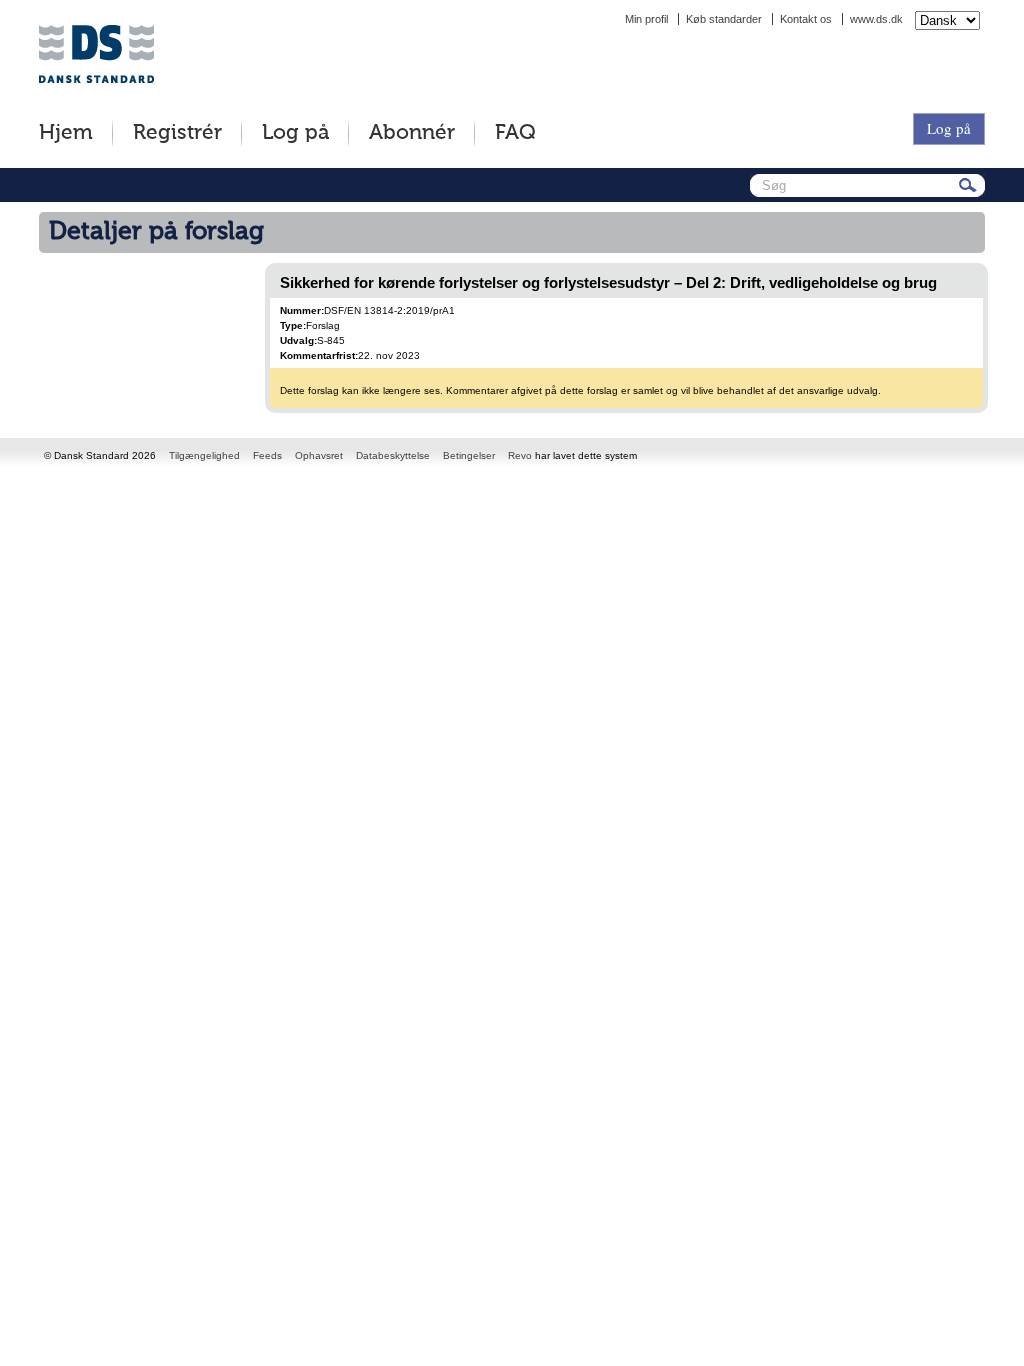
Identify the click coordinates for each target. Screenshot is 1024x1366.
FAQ (515, 133)
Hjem (66, 133)
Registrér (177, 133)
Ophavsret (319, 455)
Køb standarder (724, 19)
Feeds (267, 455)
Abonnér (412, 133)
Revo (520, 455)
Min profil (646, 19)
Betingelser (469, 455)
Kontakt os (806, 19)
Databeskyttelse (393, 455)
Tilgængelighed (204, 455)
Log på (295, 133)
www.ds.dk (876, 19)
